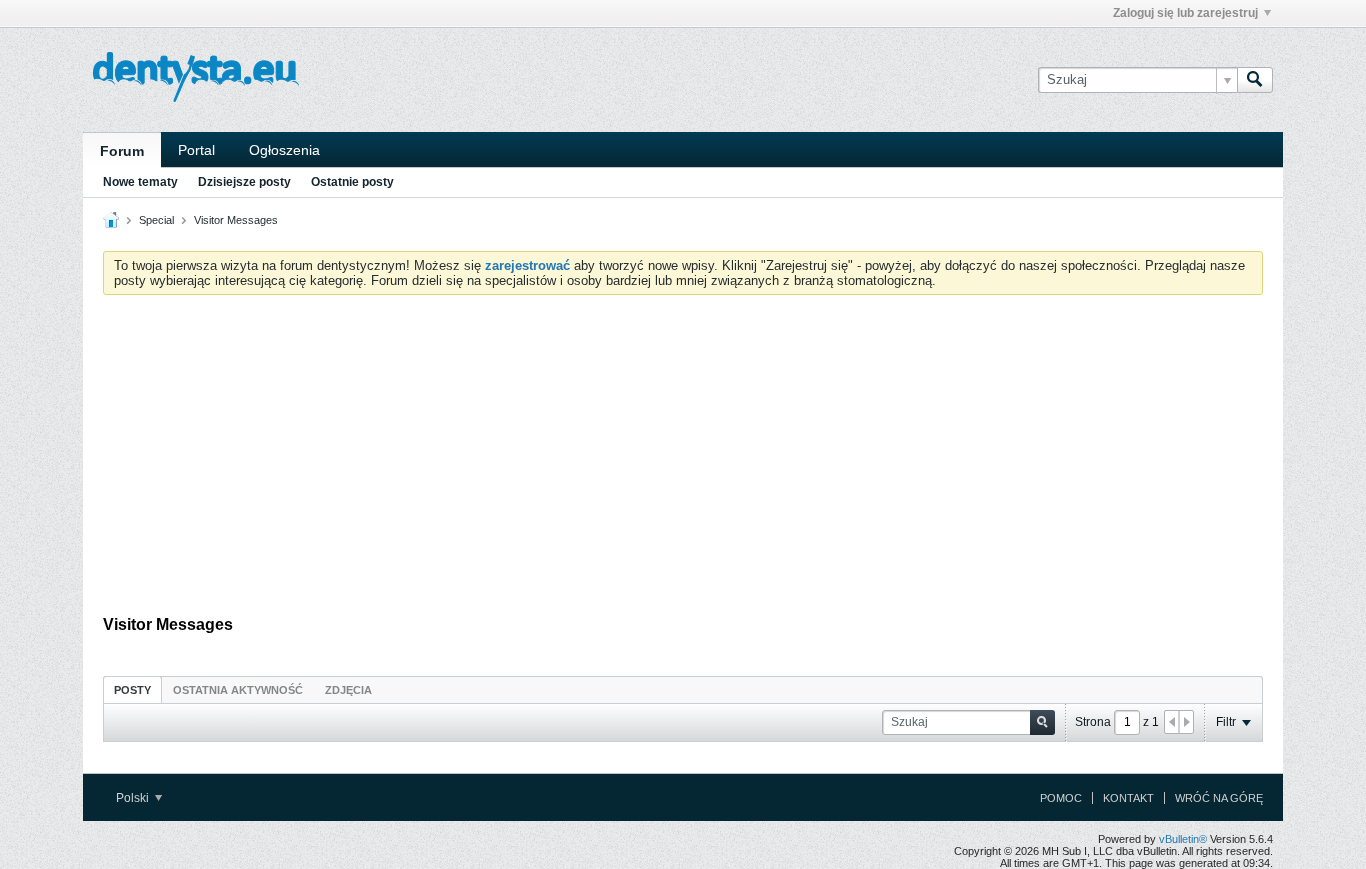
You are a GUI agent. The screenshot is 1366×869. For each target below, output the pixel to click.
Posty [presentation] (132, 690)
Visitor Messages (236, 220)
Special (156, 220)
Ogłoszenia (284, 150)
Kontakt (1128, 798)
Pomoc (1061, 798)
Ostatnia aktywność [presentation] (238, 690)
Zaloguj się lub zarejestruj (1185, 13)
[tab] (132, 689)
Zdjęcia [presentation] (348, 690)
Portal (196, 150)
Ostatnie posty (352, 182)
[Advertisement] (683, 460)
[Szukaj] (1255, 80)
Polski (134, 798)
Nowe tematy (140, 182)
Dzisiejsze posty (244, 182)
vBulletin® (1183, 839)
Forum (122, 151)
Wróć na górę (1219, 798)
